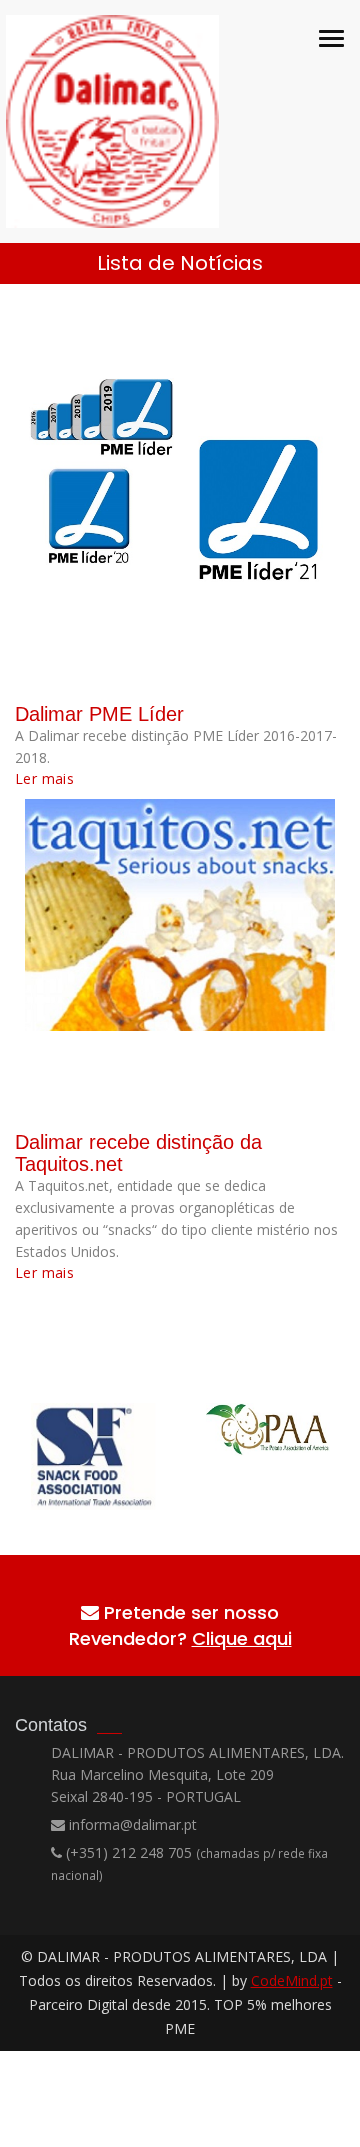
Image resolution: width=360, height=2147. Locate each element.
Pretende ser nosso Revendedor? (180, 1625)
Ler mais (44, 778)
